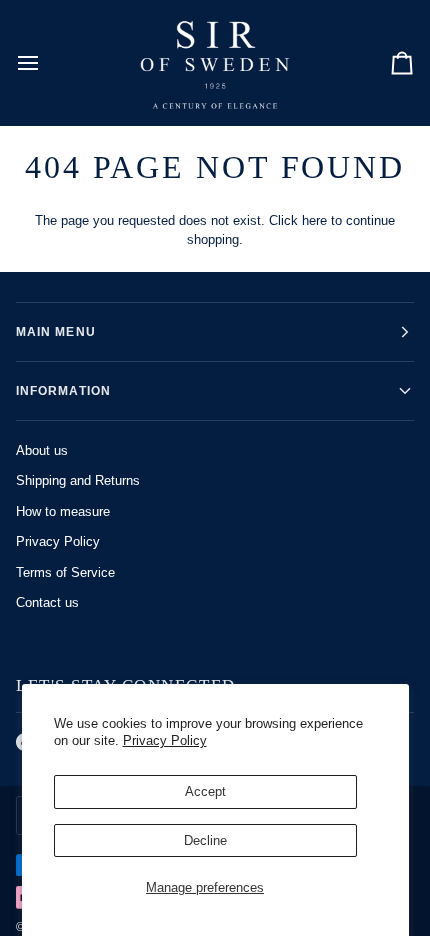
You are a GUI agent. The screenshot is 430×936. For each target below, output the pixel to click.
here (314, 220)
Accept (205, 791)
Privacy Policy (165, 740)
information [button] (63, 391)
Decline (205, 840)
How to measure (63, 511)
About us (42, 450)
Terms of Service (65, 572)
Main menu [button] (56, 332)
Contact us (47, 602)
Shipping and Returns (78, 480)
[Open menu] (46, 62)
